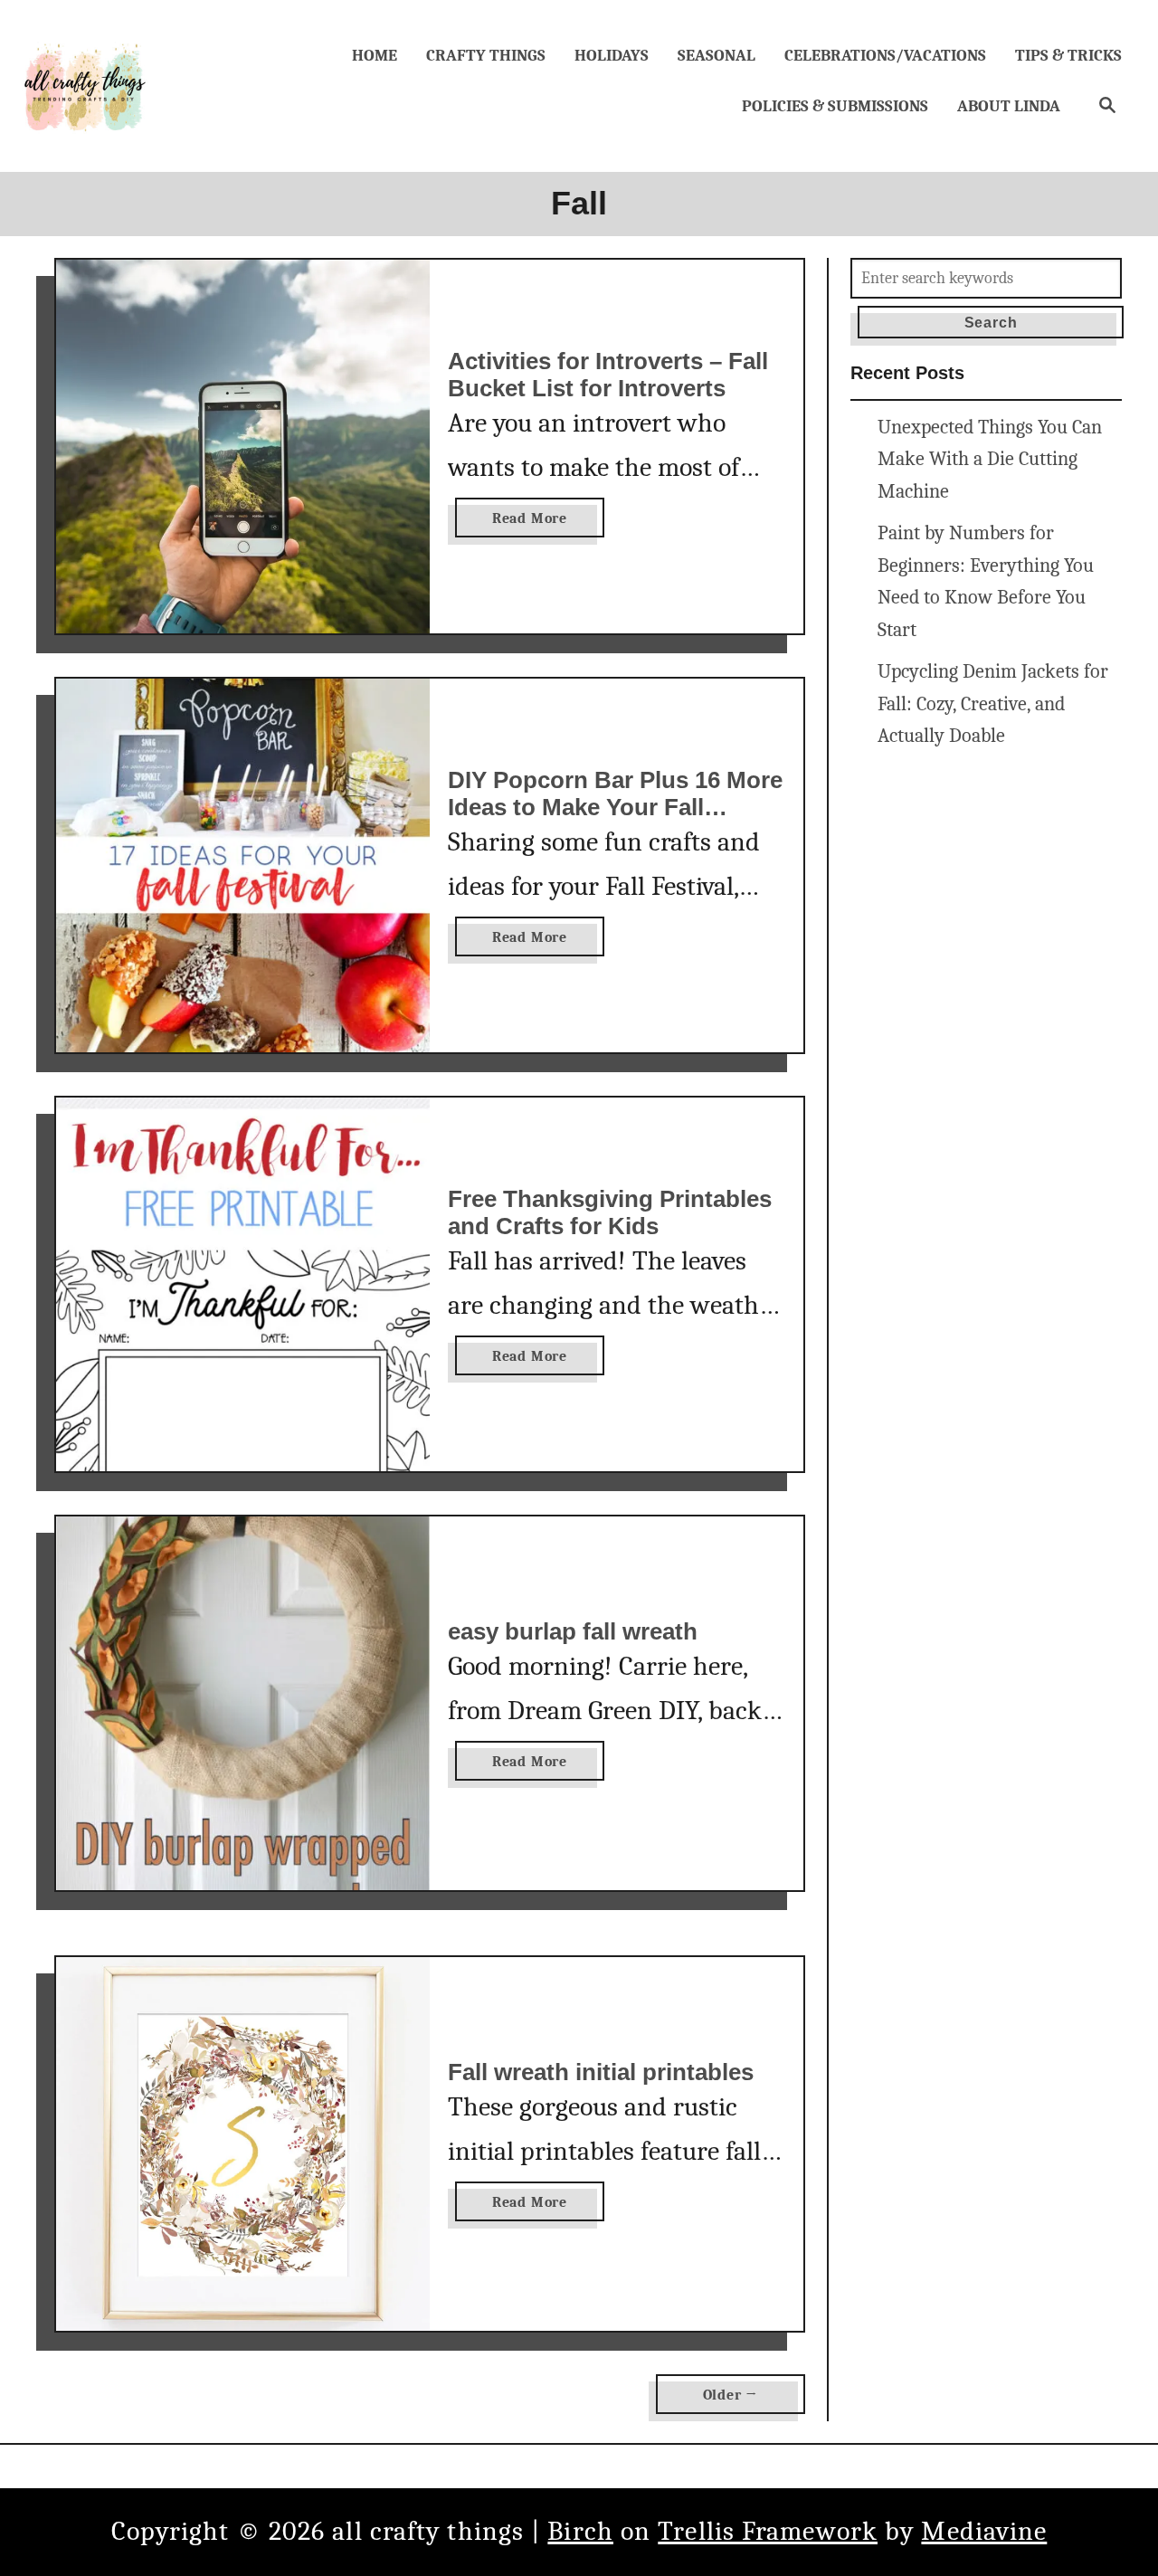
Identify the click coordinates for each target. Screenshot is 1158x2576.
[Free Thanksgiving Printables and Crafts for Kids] (243, 1284)
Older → (731, 2395)
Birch (580, 2531)
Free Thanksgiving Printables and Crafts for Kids (610, 1212)
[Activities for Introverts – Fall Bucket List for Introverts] (243, 447)
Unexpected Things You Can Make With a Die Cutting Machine (990, 460)
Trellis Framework (768, 2531)
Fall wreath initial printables (601, 2072)
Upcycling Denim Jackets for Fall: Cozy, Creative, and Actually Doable (993, 704)
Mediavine (984, 2531)
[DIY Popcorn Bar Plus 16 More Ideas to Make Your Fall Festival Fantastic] (243, 865)
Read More (534, 523)
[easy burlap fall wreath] (243, 1703)
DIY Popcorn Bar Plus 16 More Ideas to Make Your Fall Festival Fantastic (615, 807)
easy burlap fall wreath (573, 1631)
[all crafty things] (86, 86)
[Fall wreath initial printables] (243, 2144)
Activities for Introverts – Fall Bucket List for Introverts (608, 375)
